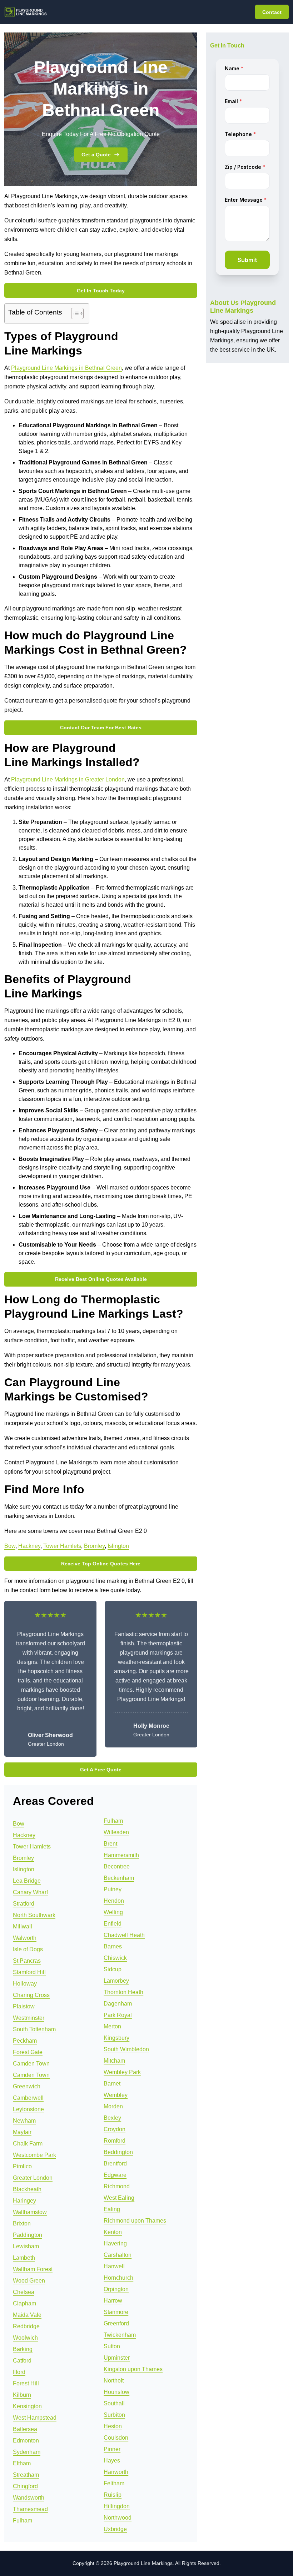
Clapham (24, 2303)
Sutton (112, 2346)
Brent (110, 1844)
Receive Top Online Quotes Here (101, 1564)
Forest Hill (26, 2383)
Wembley (116, 2095)
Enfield (113, 1924)
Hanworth (116, 2472)
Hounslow (116, 2392)
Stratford (24, 1904)
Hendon (114, 1901)
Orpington (116, 2289)
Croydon (115, 2129)
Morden (113, 2106)
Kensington (27, 2406)
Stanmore (116, 2312)
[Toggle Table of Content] (74, 313)
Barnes (113, 1946)
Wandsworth (29, 2498)
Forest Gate (28, 2052)
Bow (10, 1546)
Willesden (116, 1832)
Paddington (28, 2235)
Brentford (115, 2164)
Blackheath (27, 2189)
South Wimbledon (126, 2049)
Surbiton (114, 2415)
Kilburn (22, 2395)
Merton (112, 2026)
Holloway (25, 1984)
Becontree (117, 1866)
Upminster (117, 2358)
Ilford (19, 2372)
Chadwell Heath (124, 1935)
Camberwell (28, 2098)
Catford (22, 2361)
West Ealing (119, 2198)
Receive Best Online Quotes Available (101, 1279)
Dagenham (118, 2004)
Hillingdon (117, 2506)
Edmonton (26, 2441)
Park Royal (118, 2015)
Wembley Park (122, 2072)
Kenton (113, 2232)
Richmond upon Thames (135, 2221)
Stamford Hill (29, 1972)
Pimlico (22, 2166)
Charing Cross (31, 1995)
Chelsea (24, 2292)
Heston (113, 2426)
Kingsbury (116, 2038)
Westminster (29, 2018)
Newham (24, 2121)
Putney (113, 1889)
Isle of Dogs (28, 1949)
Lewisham (26, 2246)
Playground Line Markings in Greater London (68, 779)
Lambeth (24, 2258)
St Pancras (27, 1961)
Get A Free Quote (101, 1770)
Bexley (112, 2118)
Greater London (33, 2178)
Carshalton (118, 2255)
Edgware (115, 2175)
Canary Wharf (30, 1892)
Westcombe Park (34, 2155)
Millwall (23, 1926)
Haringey (24, 2201)
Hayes (112, 2461)
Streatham (26, 2475)
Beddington (118, 2152)
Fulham (23, 2520)
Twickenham (120, 2335)
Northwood (118, 2518)
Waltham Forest (33, 2269)
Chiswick (115, 1958)
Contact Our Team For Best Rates (101, 728)
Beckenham (119, 1878)
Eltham (22, 2463)
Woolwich (25, 2338)
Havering (115, 2243)
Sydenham (27, 2452)
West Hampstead (35, 2418)
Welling (113, 1912)
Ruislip (113, 2495)
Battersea (25, 2429)
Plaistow (24, 2006)
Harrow (113, 2301)
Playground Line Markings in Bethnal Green (66, 368)
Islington (118, 1546)
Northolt (114, 2381)
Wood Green (29, 2281)
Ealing (112, 2209)
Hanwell (114, 2266)
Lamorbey (116, 1981)
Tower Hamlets (62, 1546)
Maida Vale (27, 2315)
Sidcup (113, 1969)
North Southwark (34, 1915)
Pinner (112, 2449)
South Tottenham (34, 2029)
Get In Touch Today (101, 291)
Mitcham (114, 2061)
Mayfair (22, 2132)
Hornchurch (118, 2278)
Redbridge (26, 2326)
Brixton (22, 2223)
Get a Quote (96, 155)
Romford (115, 2141)
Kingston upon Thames (133, 2369)
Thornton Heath (123, 1992)
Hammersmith (121, 1855)
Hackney (29, 1546)
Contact (272, 12)
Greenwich (27, 2086)
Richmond (117, 2186)
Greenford (116, 2323)
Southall (114, 2403)
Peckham (25, 2041)
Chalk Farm (28, 2144)
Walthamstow (30, 2212)
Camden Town (31, 2064)
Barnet (112, 2084)
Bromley (94, 1546)
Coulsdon (116, 2438)
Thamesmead (30, 2509)
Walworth (25, 1938)
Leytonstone (28, 2109)
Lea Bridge (27, 1881)
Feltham (114, 2483)
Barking (23, 2349)
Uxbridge (115, 2529)
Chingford (25, 2486)
